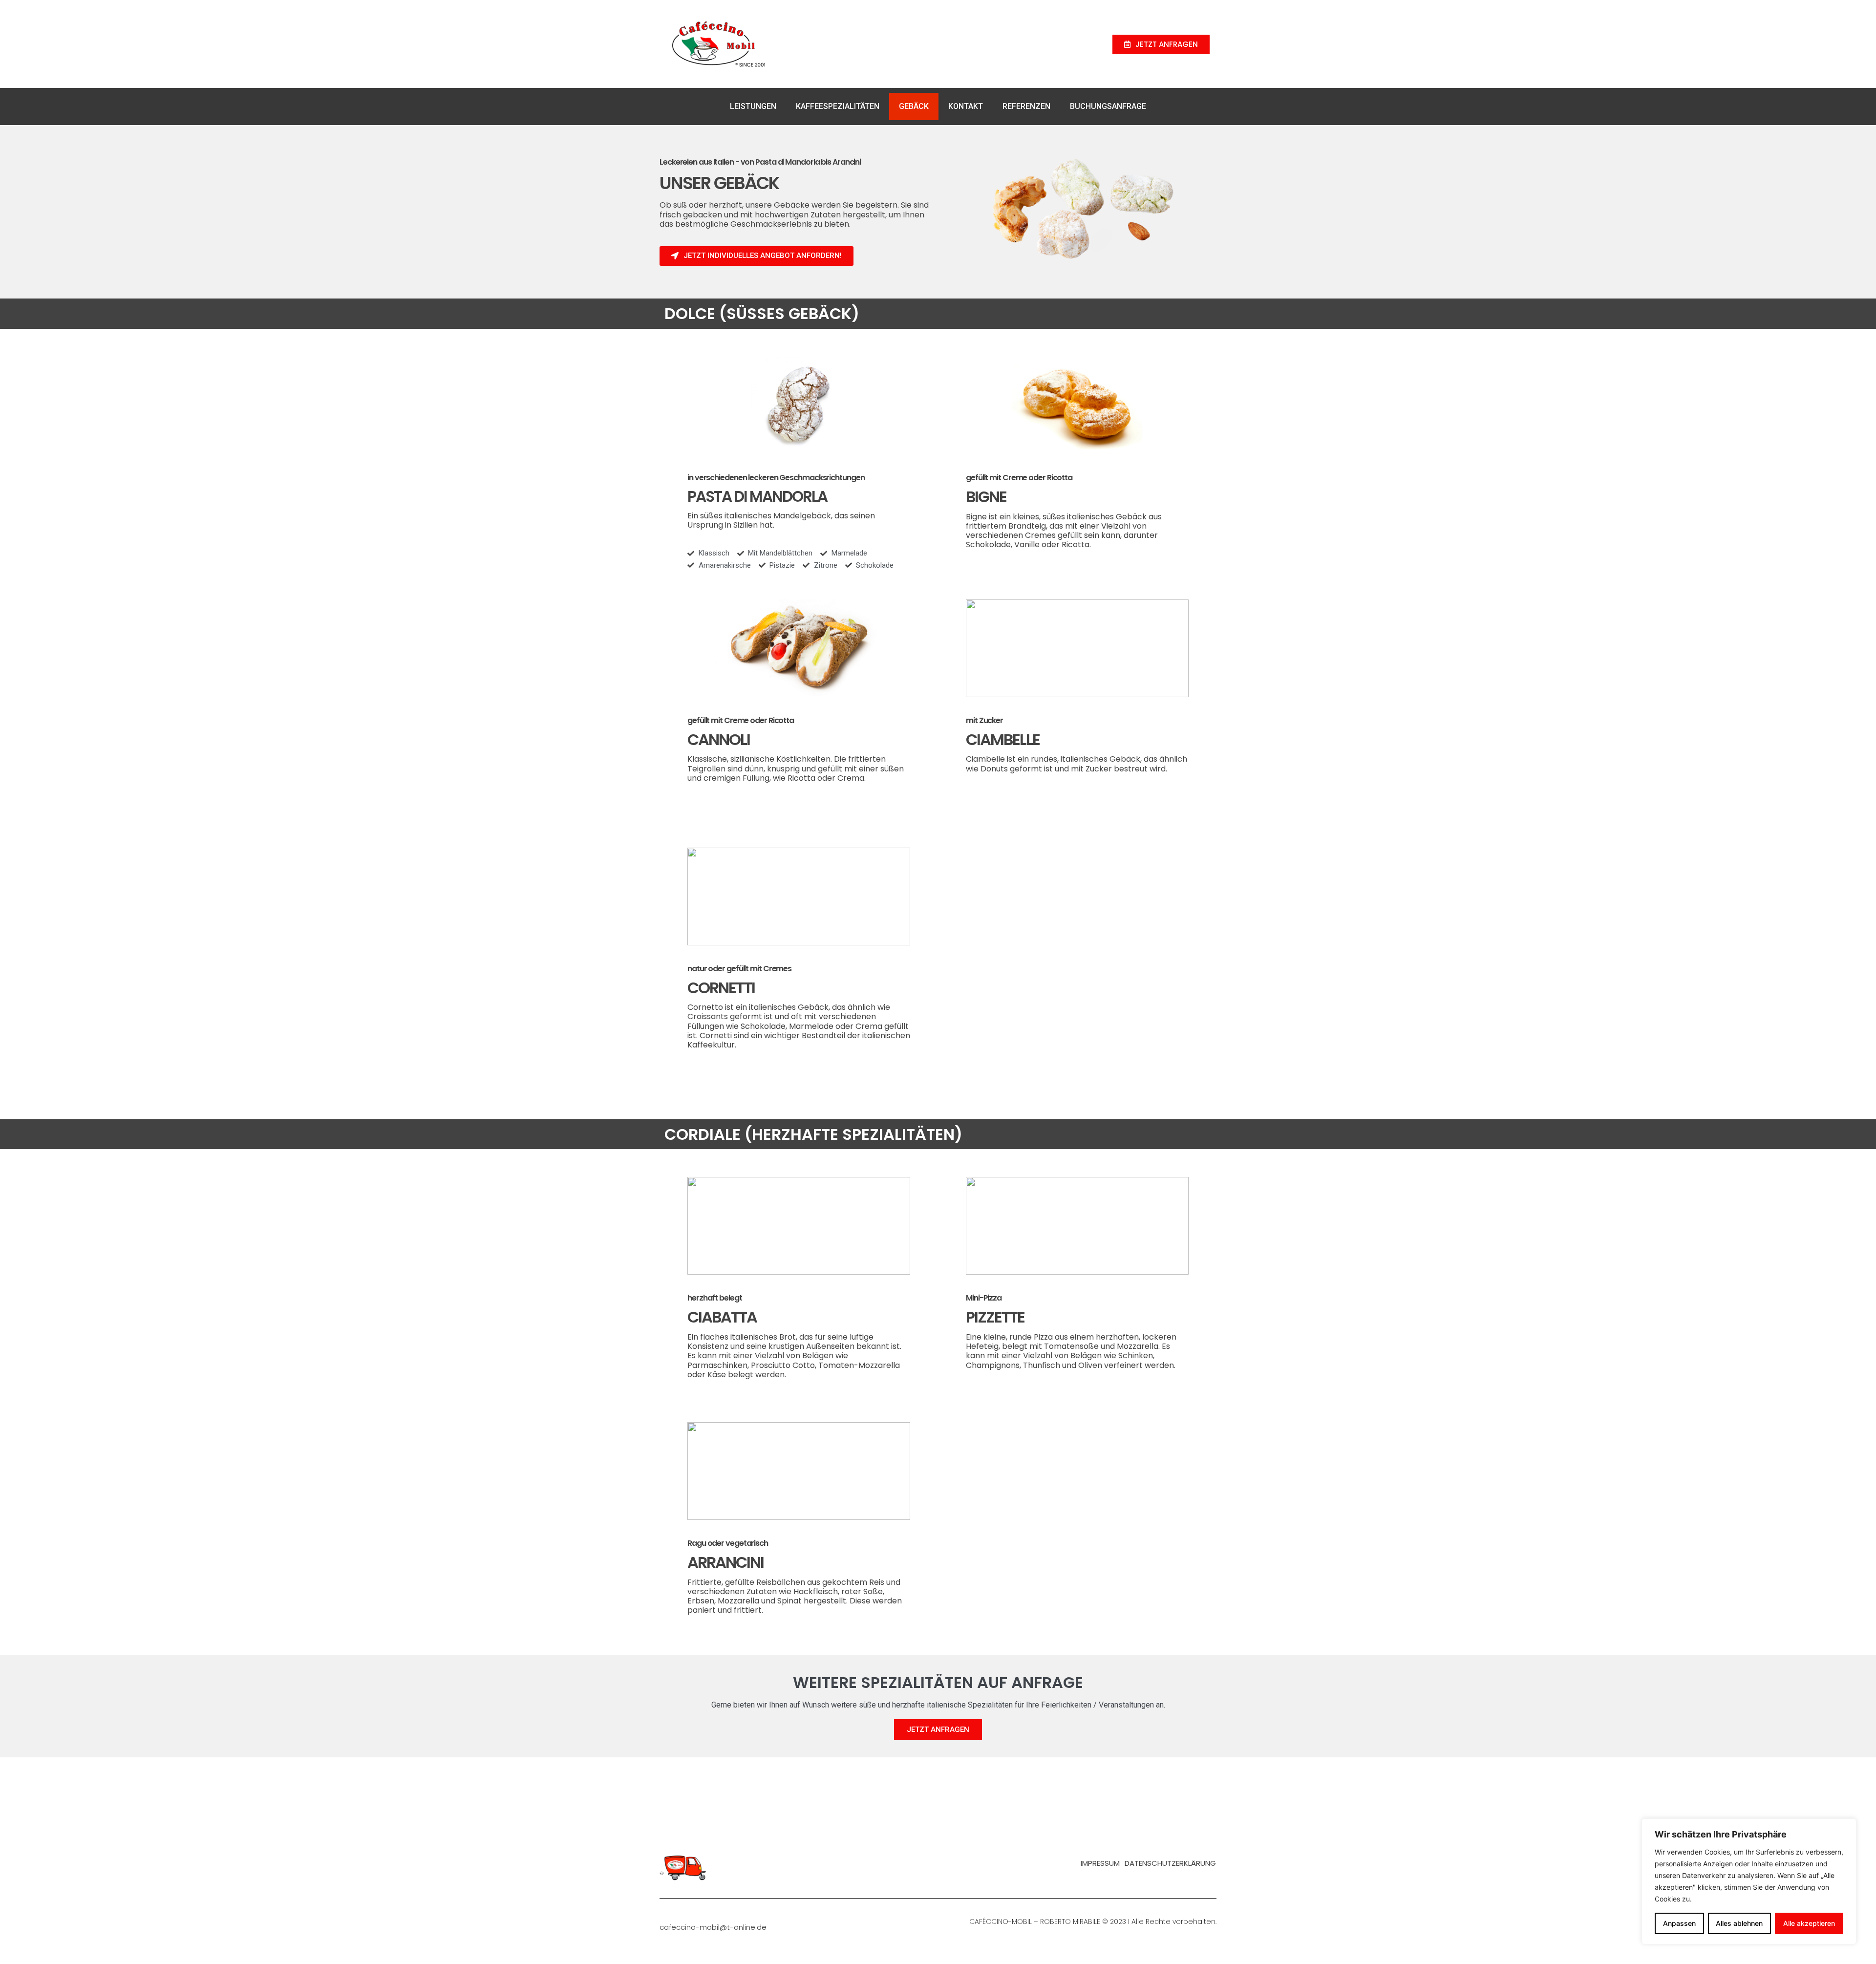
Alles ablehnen (1739, 1923)
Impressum (1100, 1863)
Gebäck (914, 106)
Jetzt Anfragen (938, 1729)
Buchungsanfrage (1108, 106)
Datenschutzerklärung (1170, 1863)
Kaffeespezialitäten (838, 106)
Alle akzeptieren (1809, 1923)
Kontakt (966, 106)
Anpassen (1679, 1923)
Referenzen (1026, 106)
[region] (1749, 1881)
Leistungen (753, 106)
